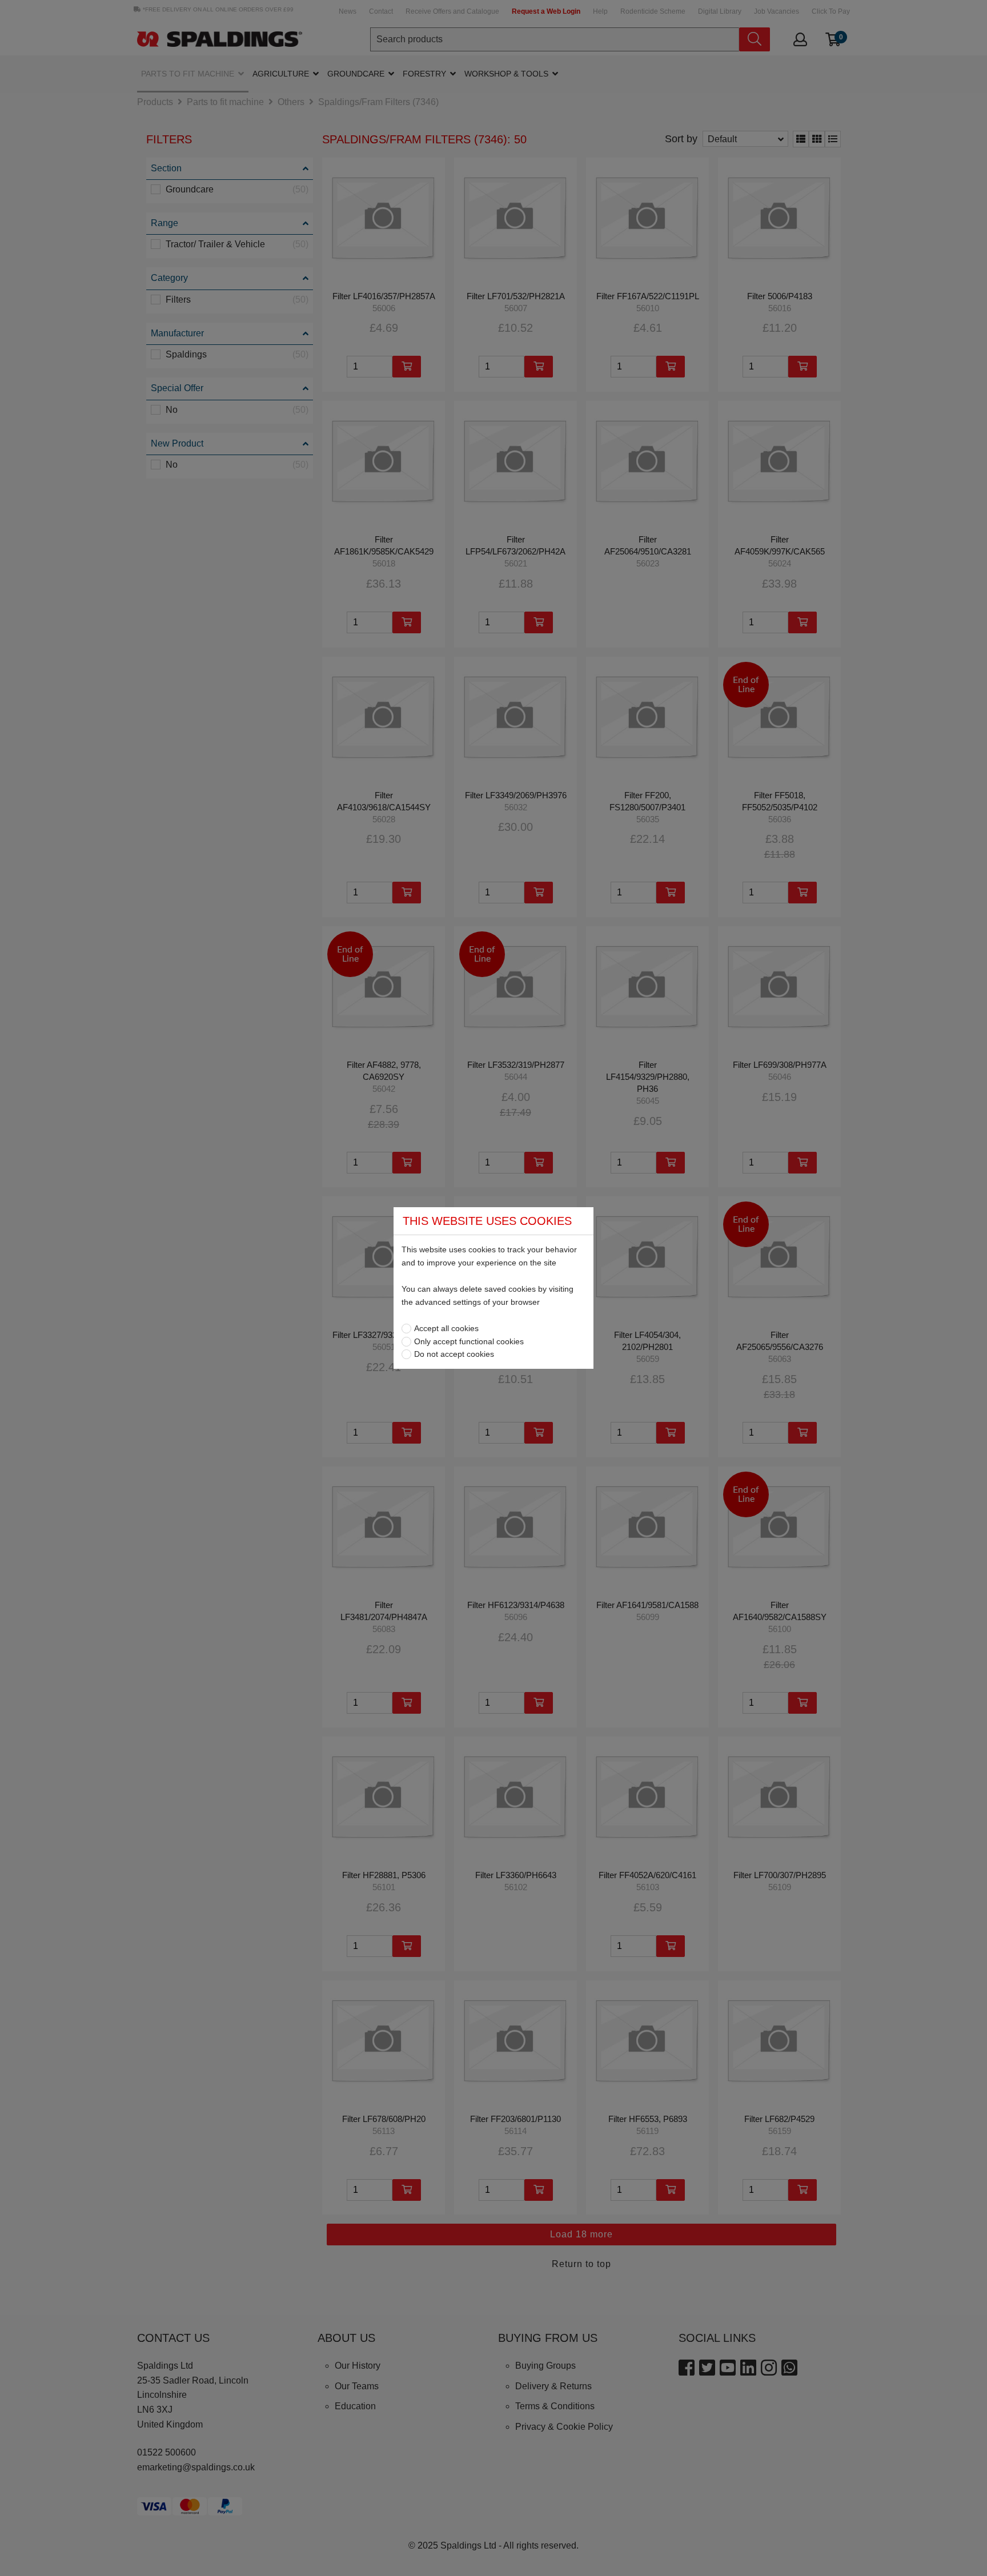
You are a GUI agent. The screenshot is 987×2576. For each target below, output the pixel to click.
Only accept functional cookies (469, 1341)
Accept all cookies (446, 1328)
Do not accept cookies (454, 1354)
